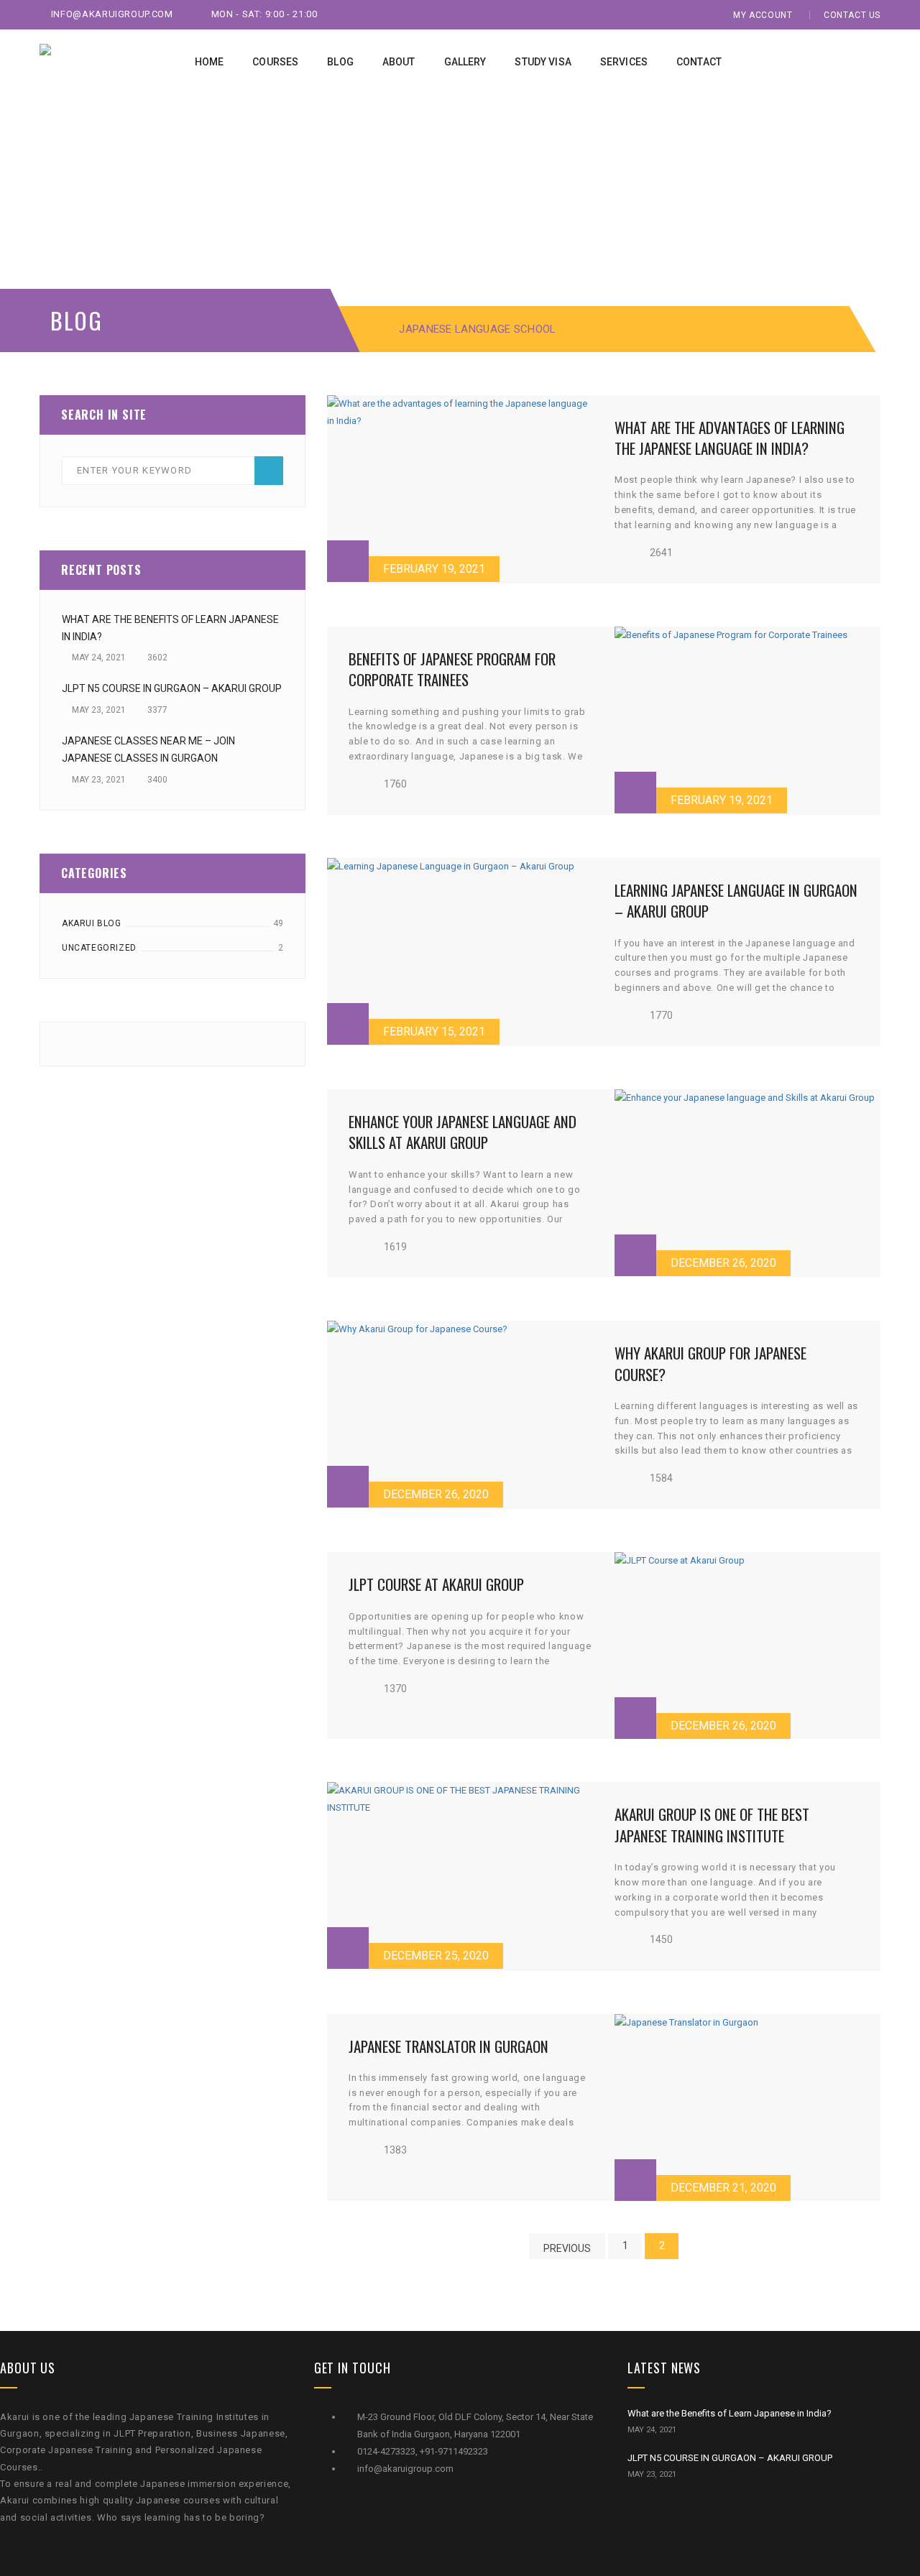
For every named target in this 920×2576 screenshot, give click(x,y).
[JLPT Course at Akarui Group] (747, 1645)
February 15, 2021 (434, 1031)
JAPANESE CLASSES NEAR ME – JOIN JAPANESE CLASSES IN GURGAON (148, 749)
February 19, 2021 (434, 569)
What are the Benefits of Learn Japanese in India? (170, 628)
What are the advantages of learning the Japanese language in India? (730, 438)
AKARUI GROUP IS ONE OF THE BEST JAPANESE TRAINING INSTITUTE (712, 1824)
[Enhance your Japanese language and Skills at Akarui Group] (747, 1183)
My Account (763, 15)
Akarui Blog (92, 923)
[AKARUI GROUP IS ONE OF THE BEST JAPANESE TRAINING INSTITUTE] (460, 1875)
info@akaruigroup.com (112, 14)
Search (269, 471)
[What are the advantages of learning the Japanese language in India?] (460, 489)
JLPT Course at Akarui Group (436, 1584)
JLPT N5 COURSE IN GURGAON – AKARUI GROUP (172, 688)
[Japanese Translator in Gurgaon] (747, 2108)
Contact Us (852, 15)
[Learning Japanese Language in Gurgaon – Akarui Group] (460, 951)
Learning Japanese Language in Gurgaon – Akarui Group (736, 900)
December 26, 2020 (723, 1263)
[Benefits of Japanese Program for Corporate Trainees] (747, 720)
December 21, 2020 (723, 2188)
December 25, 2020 (436, 1956)
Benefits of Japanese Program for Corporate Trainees (452, 669)
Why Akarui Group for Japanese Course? (710, 1363)
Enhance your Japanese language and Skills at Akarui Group (463, 1132)
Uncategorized (99, 948)
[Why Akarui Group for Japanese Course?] (460, 1414)
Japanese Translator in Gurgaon (448, 2046)
